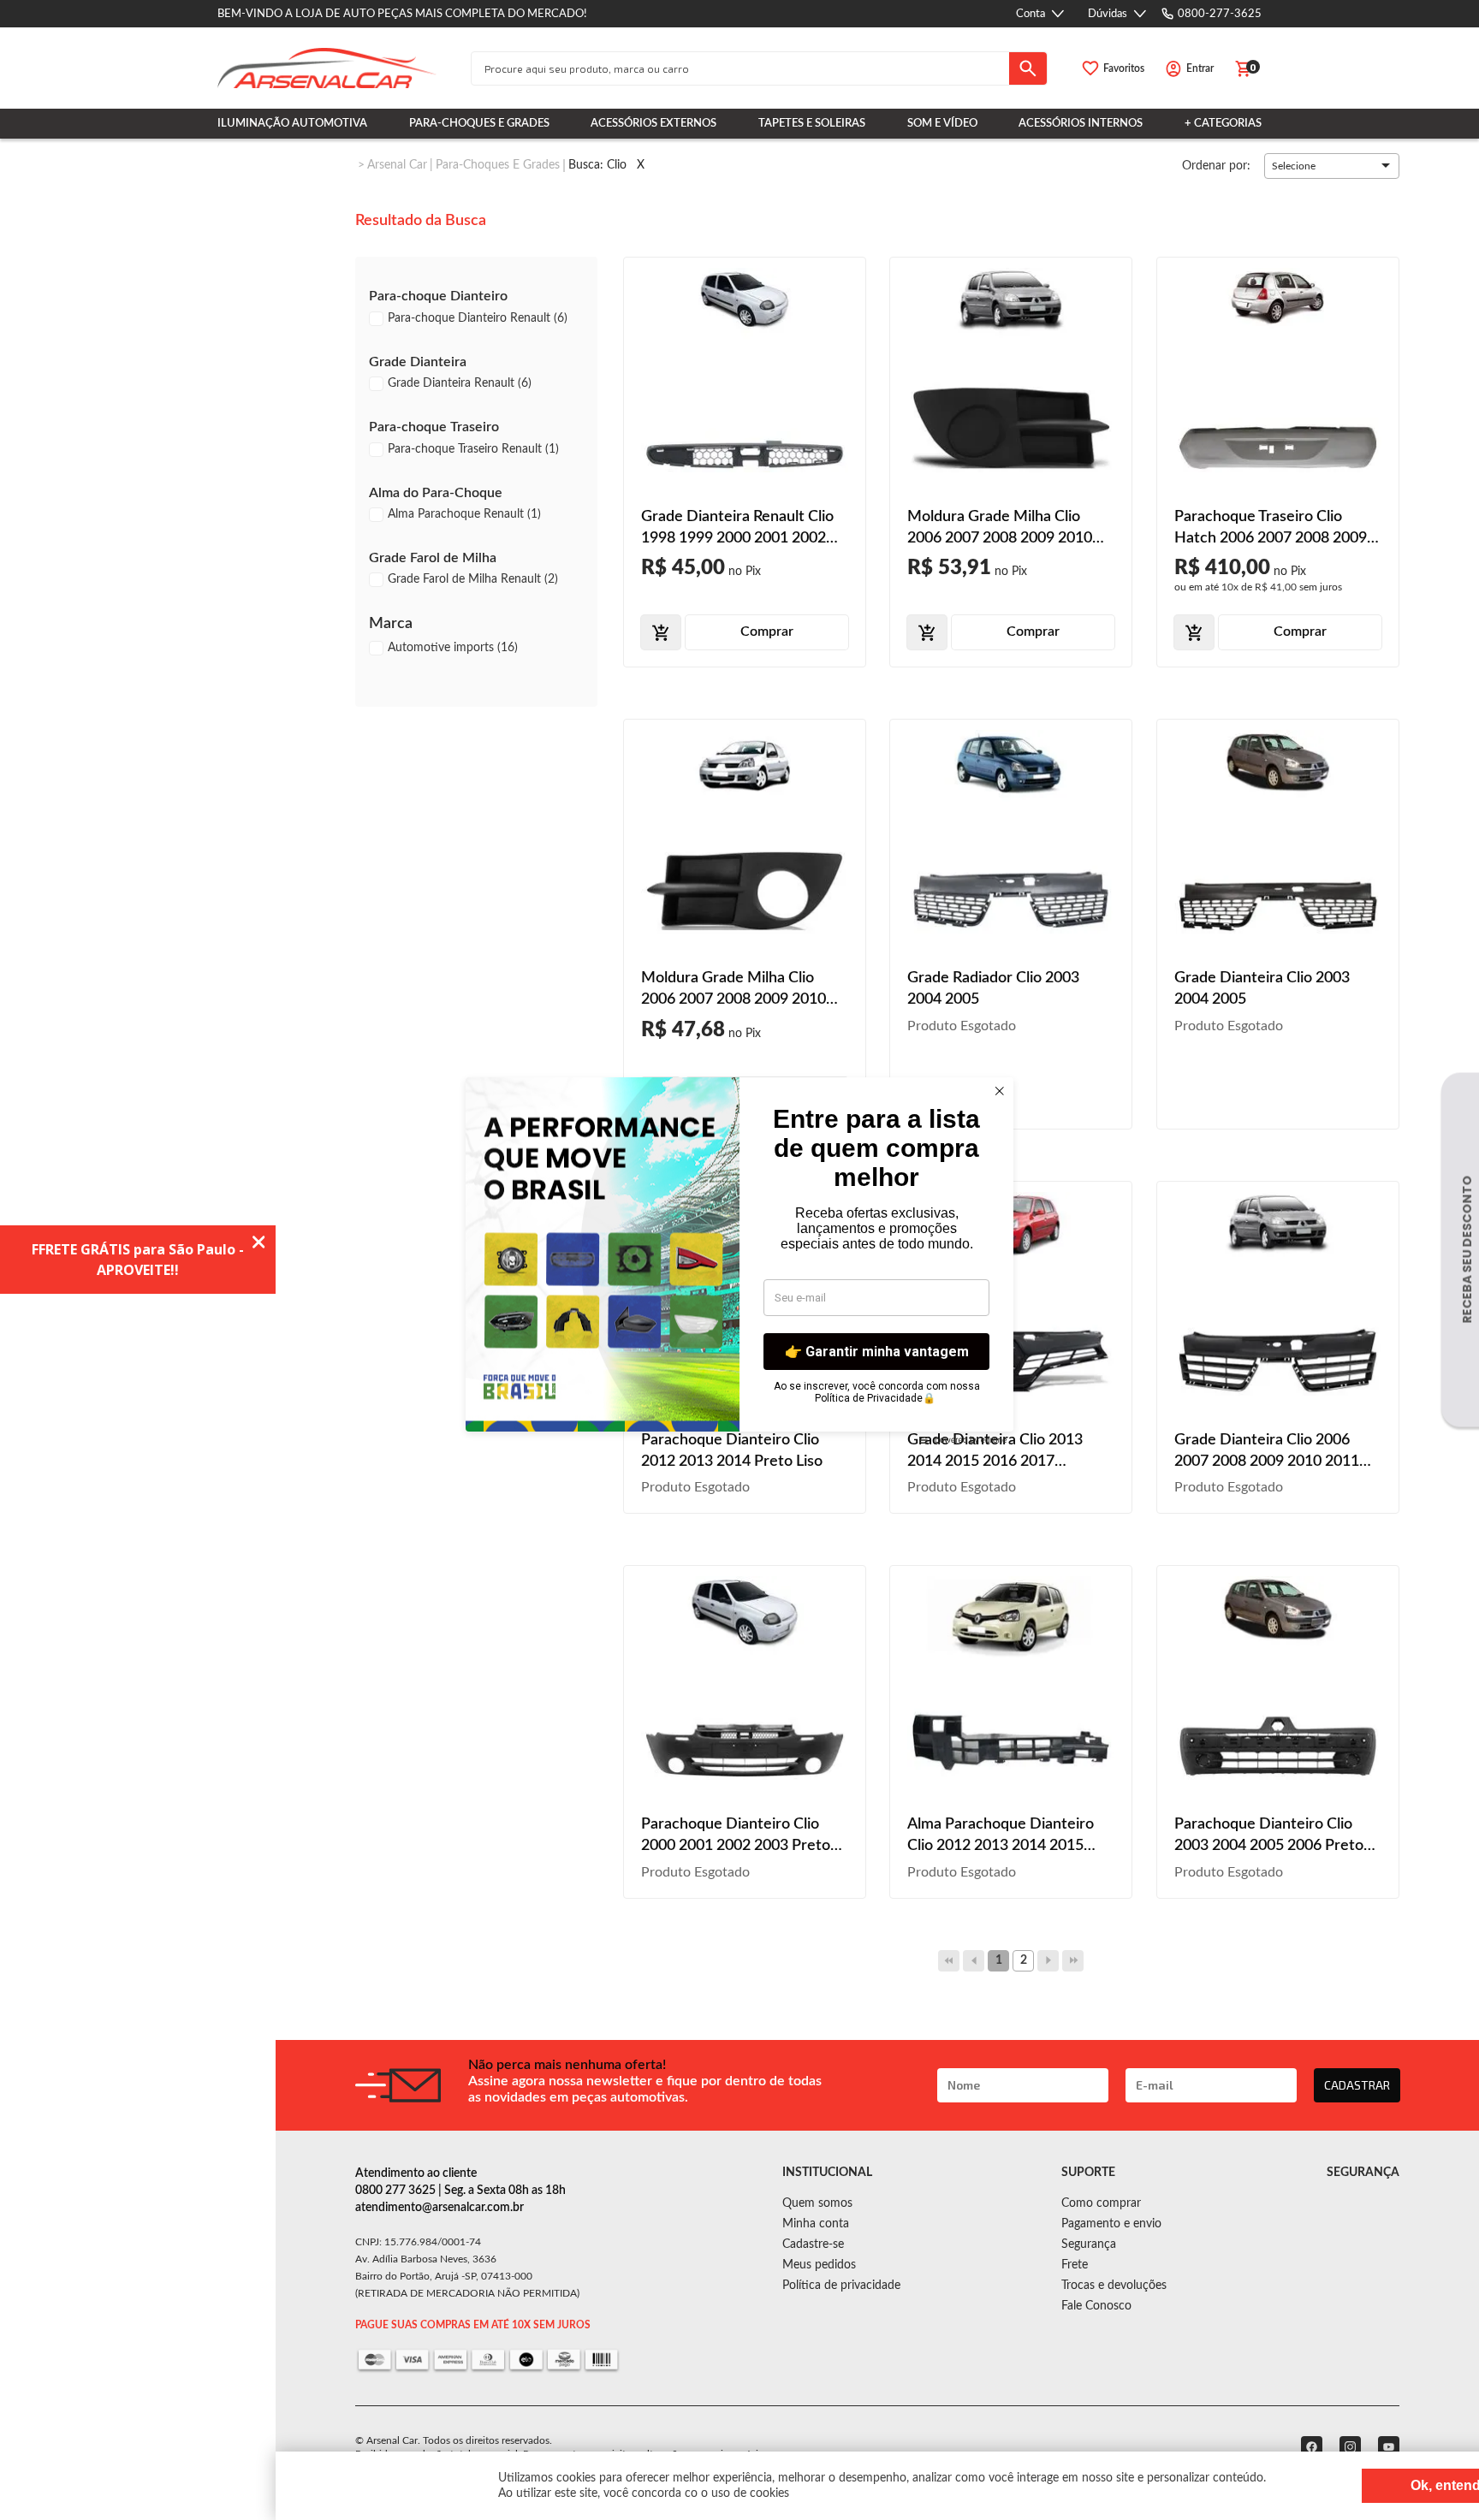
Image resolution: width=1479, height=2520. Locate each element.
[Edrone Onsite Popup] (739, 1260)
